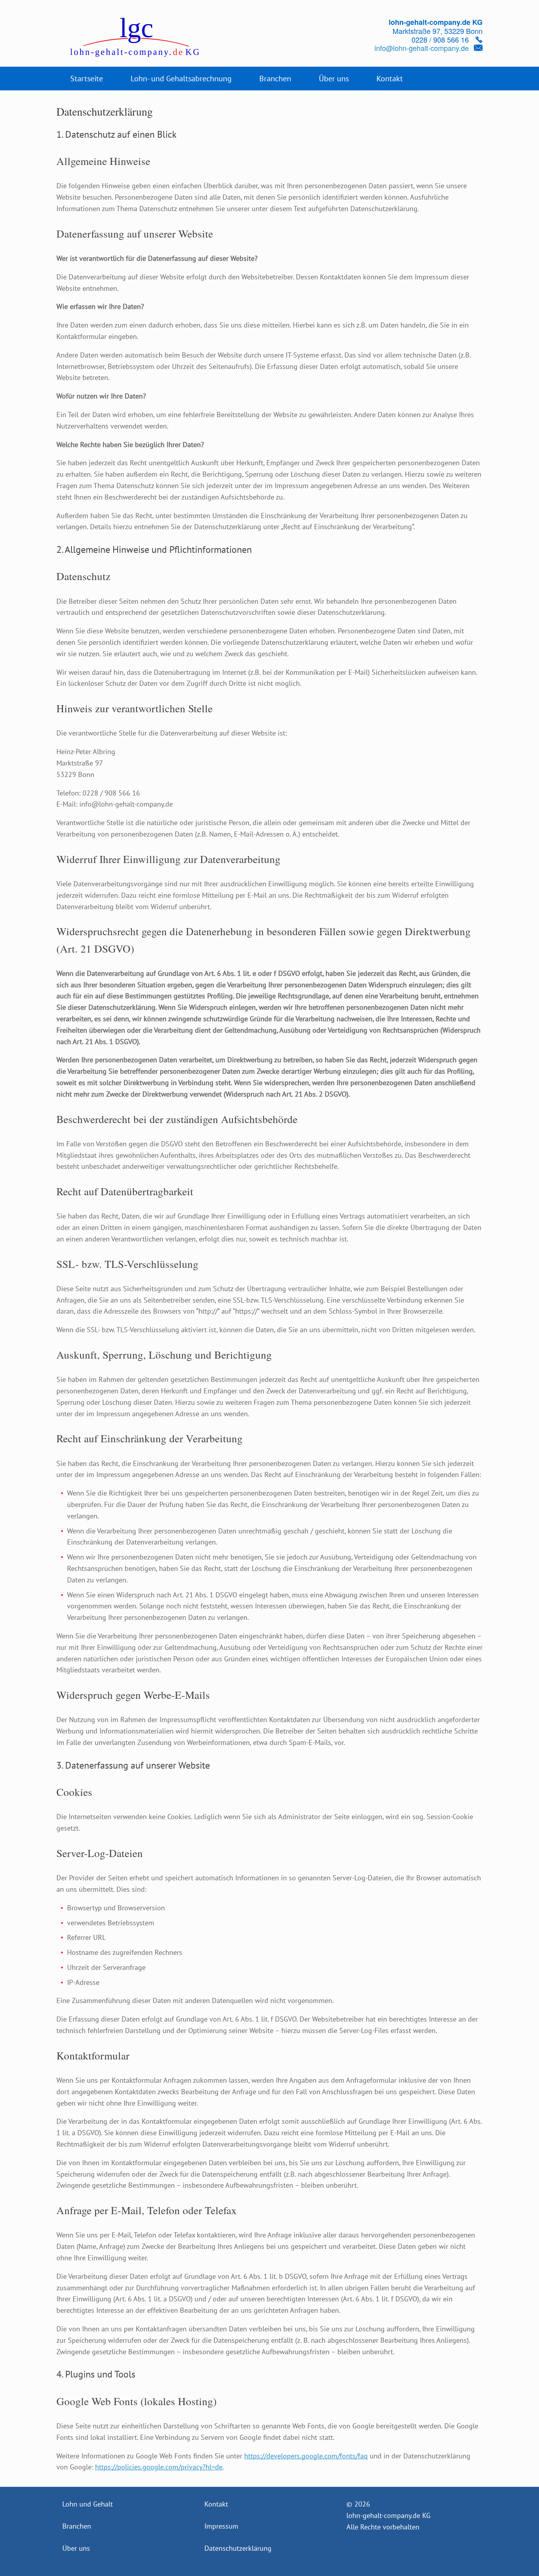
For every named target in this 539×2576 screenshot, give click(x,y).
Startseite (87, 79)
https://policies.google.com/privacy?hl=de (159, 2467)
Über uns (334, 79)
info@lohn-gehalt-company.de (422, 48)
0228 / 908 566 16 (440, 39)
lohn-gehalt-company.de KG (388, 2515)
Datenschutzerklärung (238, 2548)
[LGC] (128, 37)
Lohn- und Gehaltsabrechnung (181, 79)
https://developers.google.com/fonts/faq (306, 2456)
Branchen (275, 79)
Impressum (221, 2526)
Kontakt (390, 79)
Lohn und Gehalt (88, 2504)
